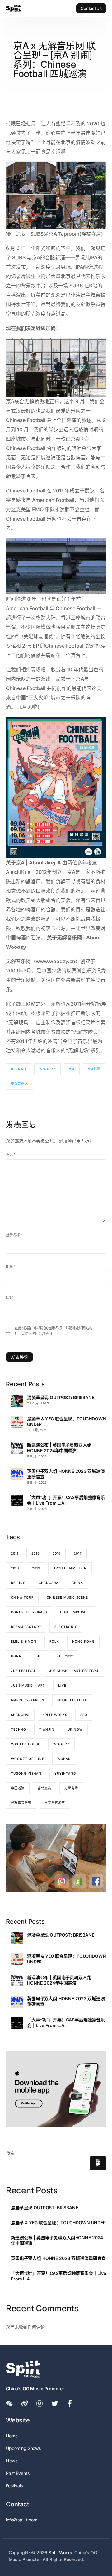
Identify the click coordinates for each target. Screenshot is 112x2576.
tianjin (47, 1729)
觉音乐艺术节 (55, 1803)
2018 (15, 1568)
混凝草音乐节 (21, 1803)
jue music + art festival (74, 1671)
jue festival (23, 1671)
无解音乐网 (19, 1084)
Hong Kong (83, 1641)
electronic (66, 1627)
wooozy (47, 1069)
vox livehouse (26, 1744)
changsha (49, 1583)
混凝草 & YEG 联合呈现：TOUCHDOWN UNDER (67, 1421)
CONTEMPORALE (75, 1612)
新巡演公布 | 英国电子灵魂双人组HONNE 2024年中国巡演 (59, 1448)
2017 (78, 1553)
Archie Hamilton (70, 1568)
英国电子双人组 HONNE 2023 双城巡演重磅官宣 (66, 1474)
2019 (36, 1568)
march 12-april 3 (28, 1700)
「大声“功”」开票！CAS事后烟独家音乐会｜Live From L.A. (66, 1500)
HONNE (17, 1656)
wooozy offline (28, 1759)
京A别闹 (94, 1069)
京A (72, 1069)
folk (54, 1641)
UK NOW (75, 1729)
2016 (57, 1553)
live (62, 1685)
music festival (72, 1700)
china (77, 1583)
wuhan (64, 1759)
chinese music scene (67, 1597)
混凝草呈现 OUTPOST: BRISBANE (61, 1397)
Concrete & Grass (29, 1612)
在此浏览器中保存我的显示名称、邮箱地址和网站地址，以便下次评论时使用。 (54, 1331)
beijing (18, 1583)
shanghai (20, 1715)
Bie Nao (19, 1069)
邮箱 (11, 1266)
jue (40, 1656)
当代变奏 (44, 1788)
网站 (9, 1298)
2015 (35, 1553)
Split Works (55, 1715)
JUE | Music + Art (28, 1685)
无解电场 (71, 1788)
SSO (84, 1715)
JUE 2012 (65, 1656)
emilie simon (24, 1641)
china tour (22, 1597)
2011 (15, 1553)
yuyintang (65, 1773)
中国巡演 (18, 1788)
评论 (11, 1154)
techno (19, 1729)
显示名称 (14, 1235)
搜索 (10, 2153)
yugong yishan (26, 1773)
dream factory (26, 1627)
